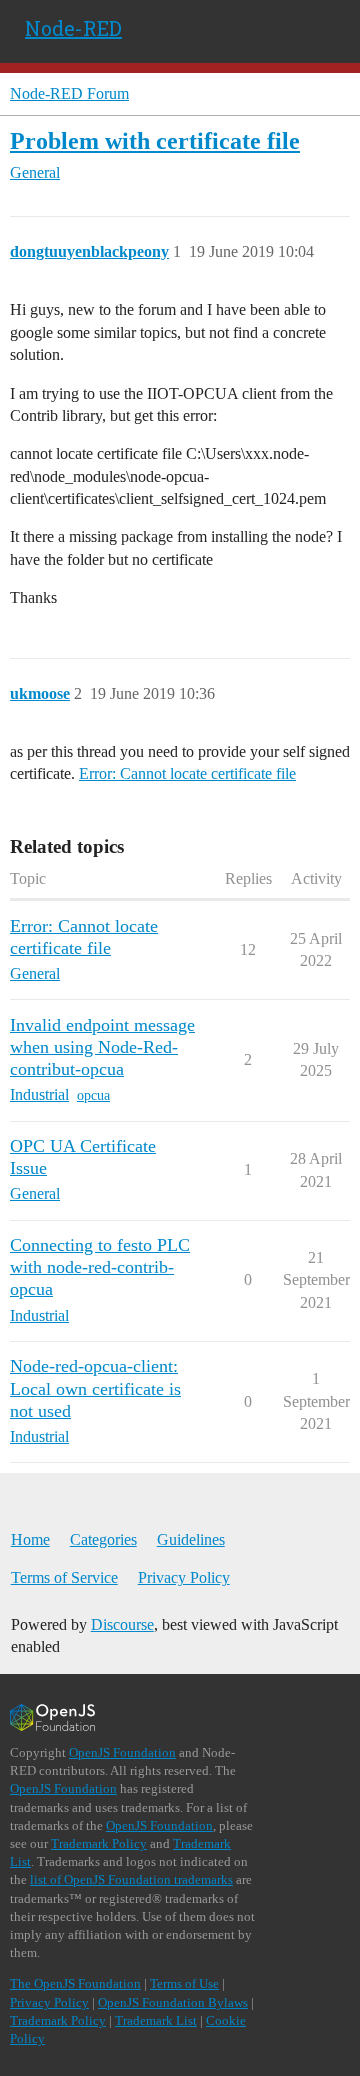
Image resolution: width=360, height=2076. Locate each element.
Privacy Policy (184, 1577)
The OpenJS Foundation (75, 1983)
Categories (103, 1539)
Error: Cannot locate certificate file (187, 773)
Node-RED (73, 28)
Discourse (122, 1624)
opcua (93, 1095)
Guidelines (191, 1539)
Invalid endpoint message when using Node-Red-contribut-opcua (102, 1047)
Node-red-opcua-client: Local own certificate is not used (95, 1388)
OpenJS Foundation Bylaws (173, 2002)
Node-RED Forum (69, 93)
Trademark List (156, 2020)
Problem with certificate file (155, 140)
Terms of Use (184, 1983)
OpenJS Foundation (122, 1752)
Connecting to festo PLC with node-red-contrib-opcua (100, 1267)
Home (30, 1539)
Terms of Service (64, 1577)
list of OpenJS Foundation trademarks (131, 1879)
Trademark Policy (99, 1843)
